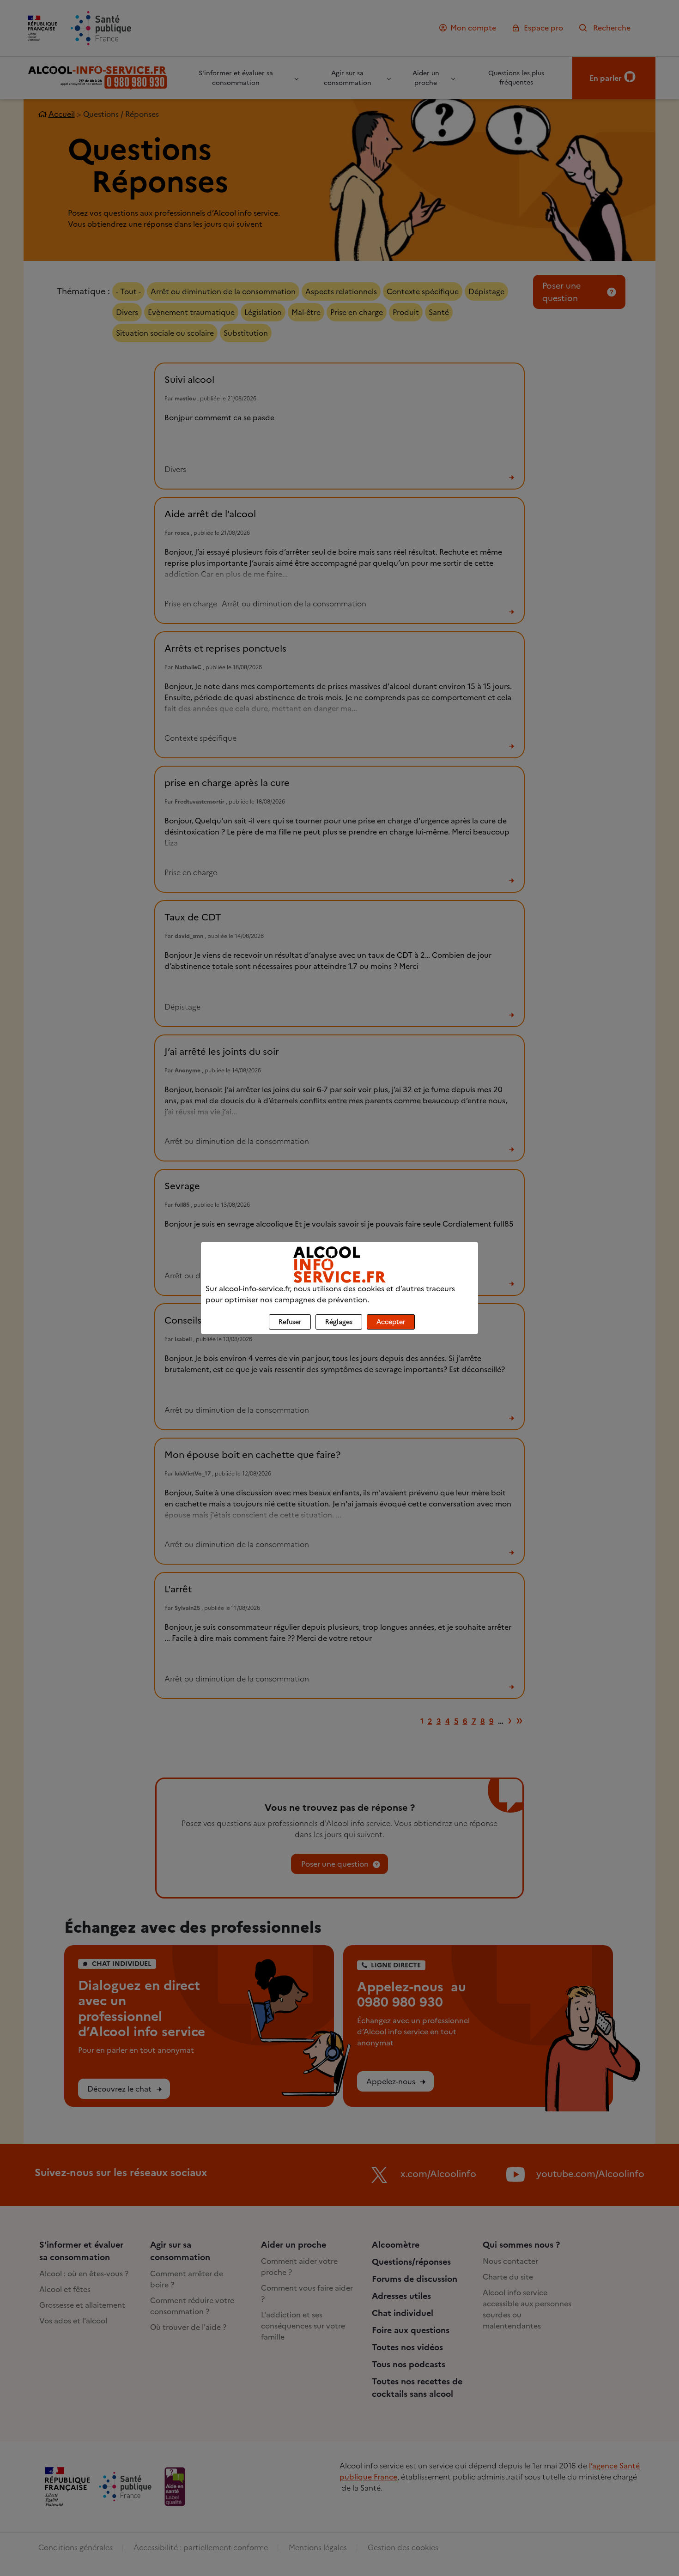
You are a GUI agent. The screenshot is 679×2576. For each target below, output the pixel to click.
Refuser (290, 1322)
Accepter (391, 1322)
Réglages (339, 1322)
